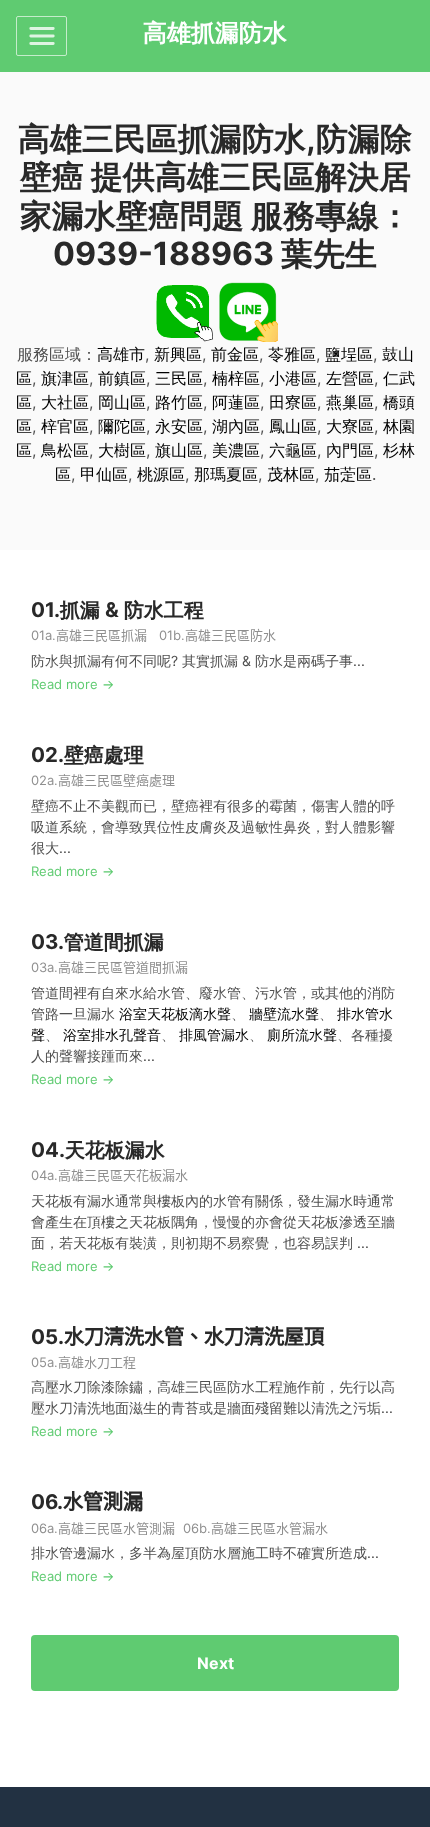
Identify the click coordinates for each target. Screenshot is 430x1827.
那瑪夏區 (226, 474)
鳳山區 (293, 426)
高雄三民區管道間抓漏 (125, 967)
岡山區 (122, 402)
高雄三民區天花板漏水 (123, 1175)
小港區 (293, 378)
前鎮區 (122, 378)
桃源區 (161, 474)
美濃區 (236, 450)
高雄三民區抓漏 (101, 635)
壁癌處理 (104, 754)
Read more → (72, 684)
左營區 (350, 378)
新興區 (178, 354)
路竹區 (179, 402)
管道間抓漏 (114, 941)
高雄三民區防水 (230, 635)
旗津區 (65, 378)
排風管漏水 (214, 1034)
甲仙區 (104, 474)
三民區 (179, 378)
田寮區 (293, 402)
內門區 (350, 450)
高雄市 (121, 354)
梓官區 (65, 426)
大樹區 (122, 450)
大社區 (65, 402)
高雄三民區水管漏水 (269, 1528)
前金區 (235, 354)
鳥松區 (65, 450)
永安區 (179, 426)
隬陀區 (122, 426)
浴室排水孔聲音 (112, 1034)
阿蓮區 (236, 402)
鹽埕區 (349, 354)
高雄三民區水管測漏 (116, 1528)
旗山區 (179, 450)
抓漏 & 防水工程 (132, 609)
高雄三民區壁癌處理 (116, 780)
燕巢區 (350, 402)
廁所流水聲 (302, 1034)
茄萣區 (348, 474)
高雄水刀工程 (97, 1362)
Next (215, 1663)
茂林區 (291, 474)
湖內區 (236, 426)
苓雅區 (292, 354)
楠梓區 (236, 378)
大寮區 (350, 426)
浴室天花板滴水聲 (175, 1013)
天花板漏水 (115, 1149)
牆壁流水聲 (284, 1013)
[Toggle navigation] (41, 36)
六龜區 (293, 450)
